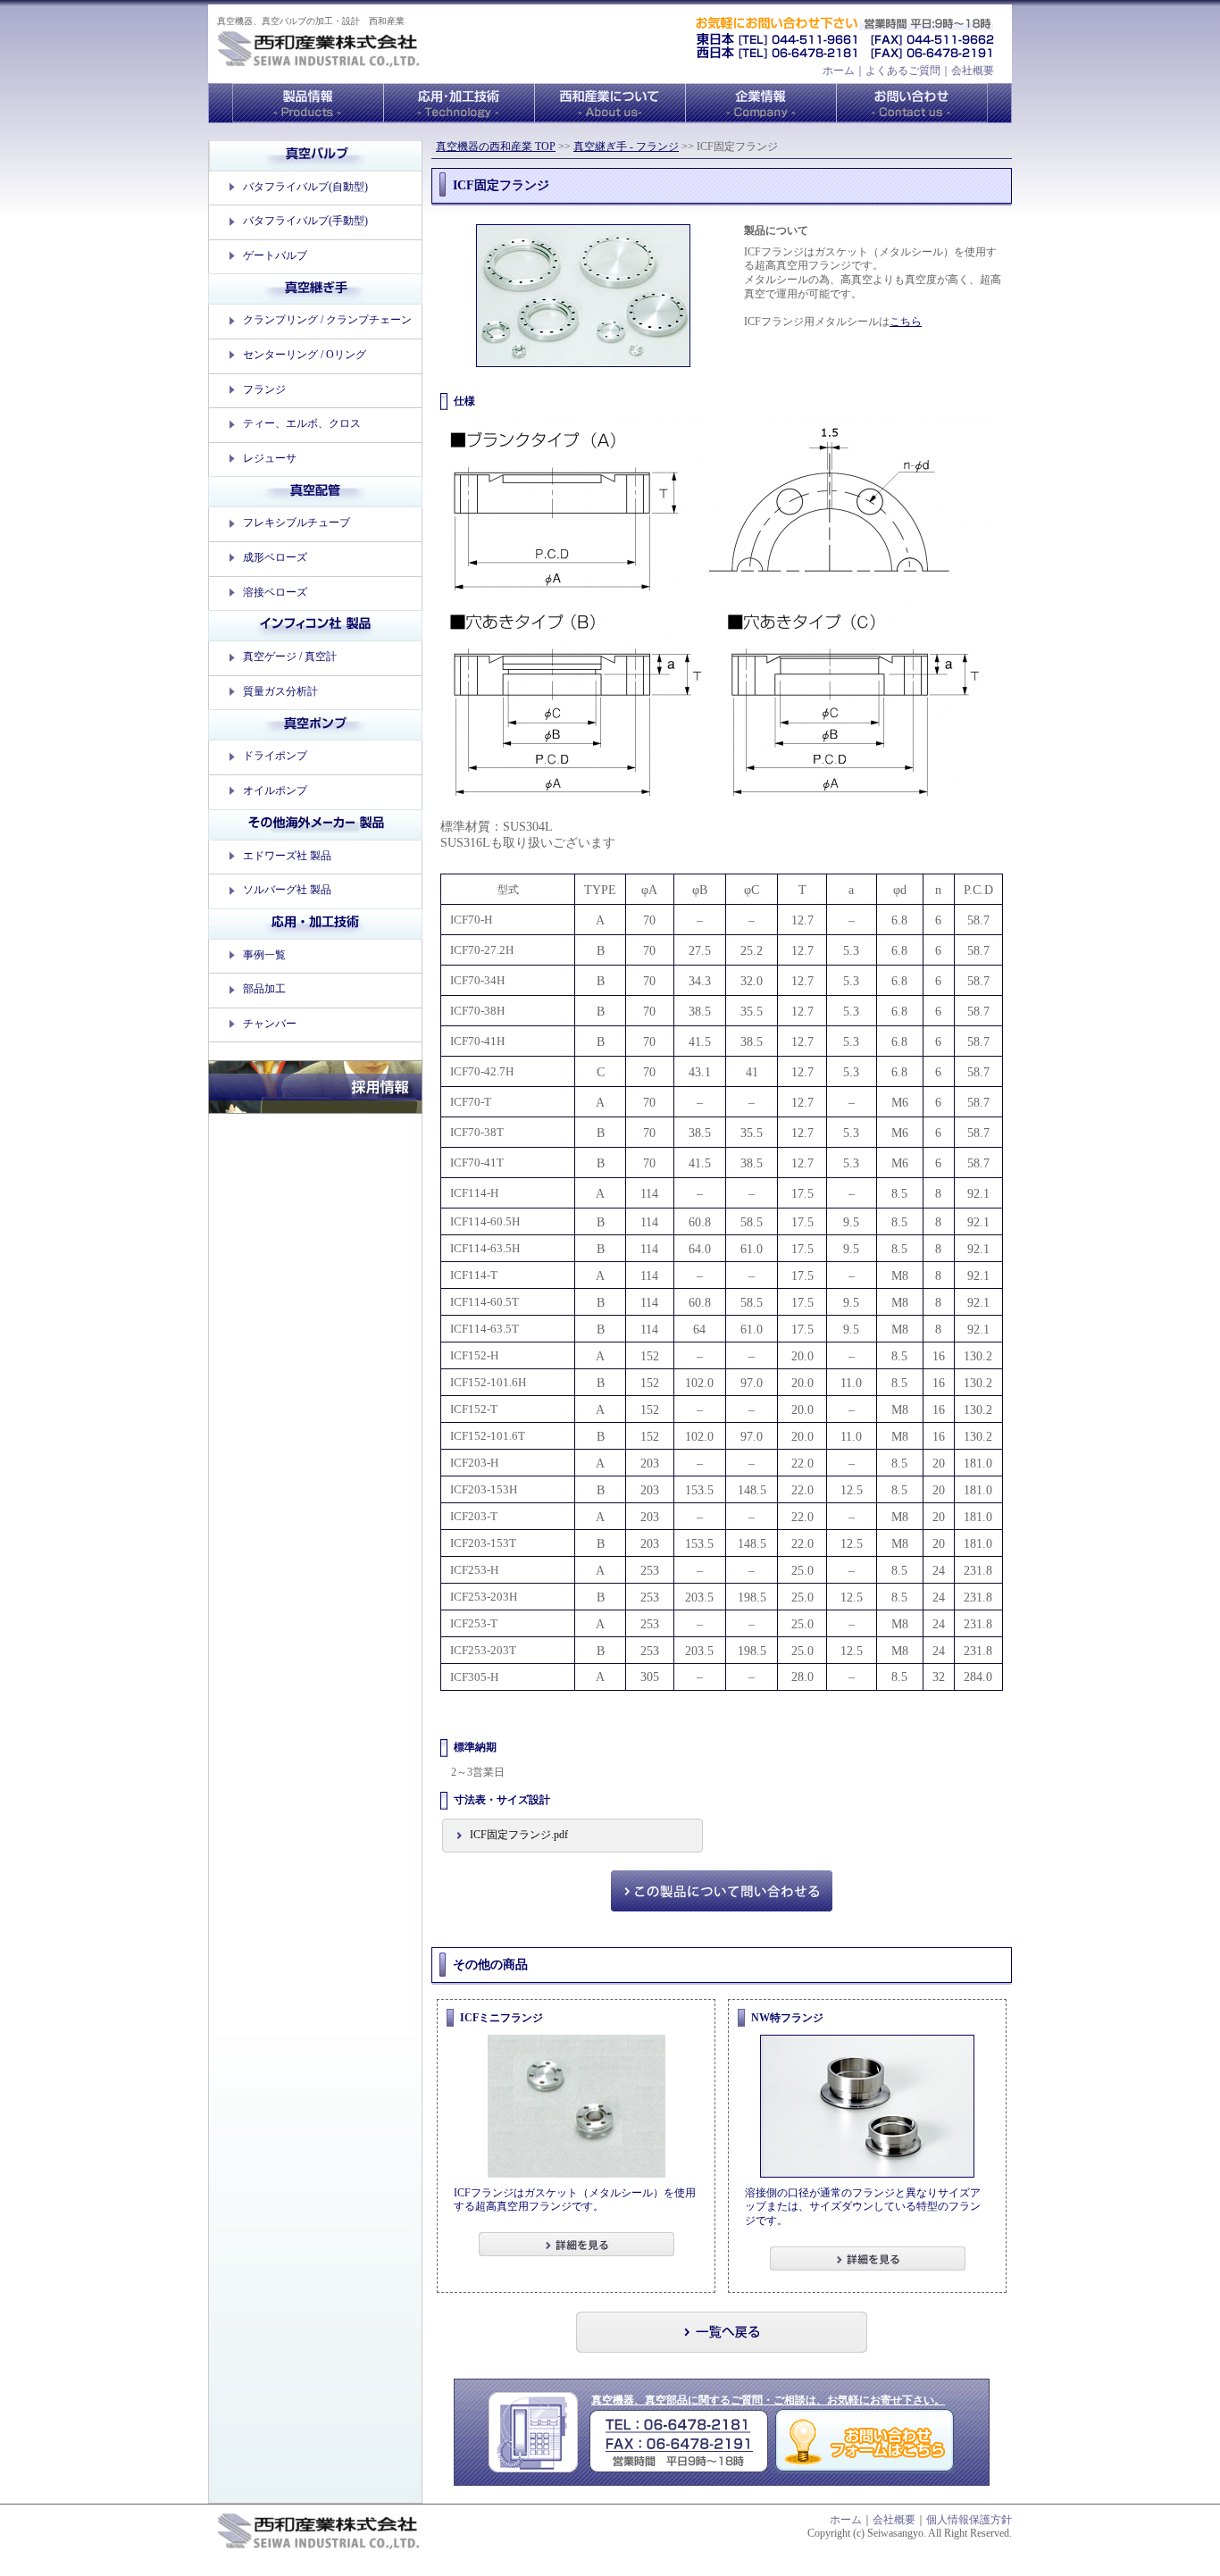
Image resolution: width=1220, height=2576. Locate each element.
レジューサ (270, 458)
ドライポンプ (275, 756)
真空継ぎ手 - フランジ (626, 146)
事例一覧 (264, 955)
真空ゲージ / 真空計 (290, 657)
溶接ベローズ (275, 592)
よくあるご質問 (903, 71)
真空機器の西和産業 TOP (496, 146)
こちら (906, 322)
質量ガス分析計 (280, 691)
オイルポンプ (275, 790)
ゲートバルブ (275, 255)
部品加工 (264, 989)
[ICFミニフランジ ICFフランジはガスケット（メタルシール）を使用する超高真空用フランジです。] (576, 2005)
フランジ (264, 389)
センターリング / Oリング (305, 355)
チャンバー (270, 1024)
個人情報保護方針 (969, 2520)
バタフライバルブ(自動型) (305, 187)
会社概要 (973, 71)
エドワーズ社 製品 (287, 856)
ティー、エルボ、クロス (302, 423)
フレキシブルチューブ (297, 523)
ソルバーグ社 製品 (287, 890)
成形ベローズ (275, 557)
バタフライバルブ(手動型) (305, 221)
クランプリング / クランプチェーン (327, 320)
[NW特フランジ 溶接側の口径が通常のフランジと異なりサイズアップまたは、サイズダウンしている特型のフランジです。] (867, 2005)
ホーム (839, 71)
